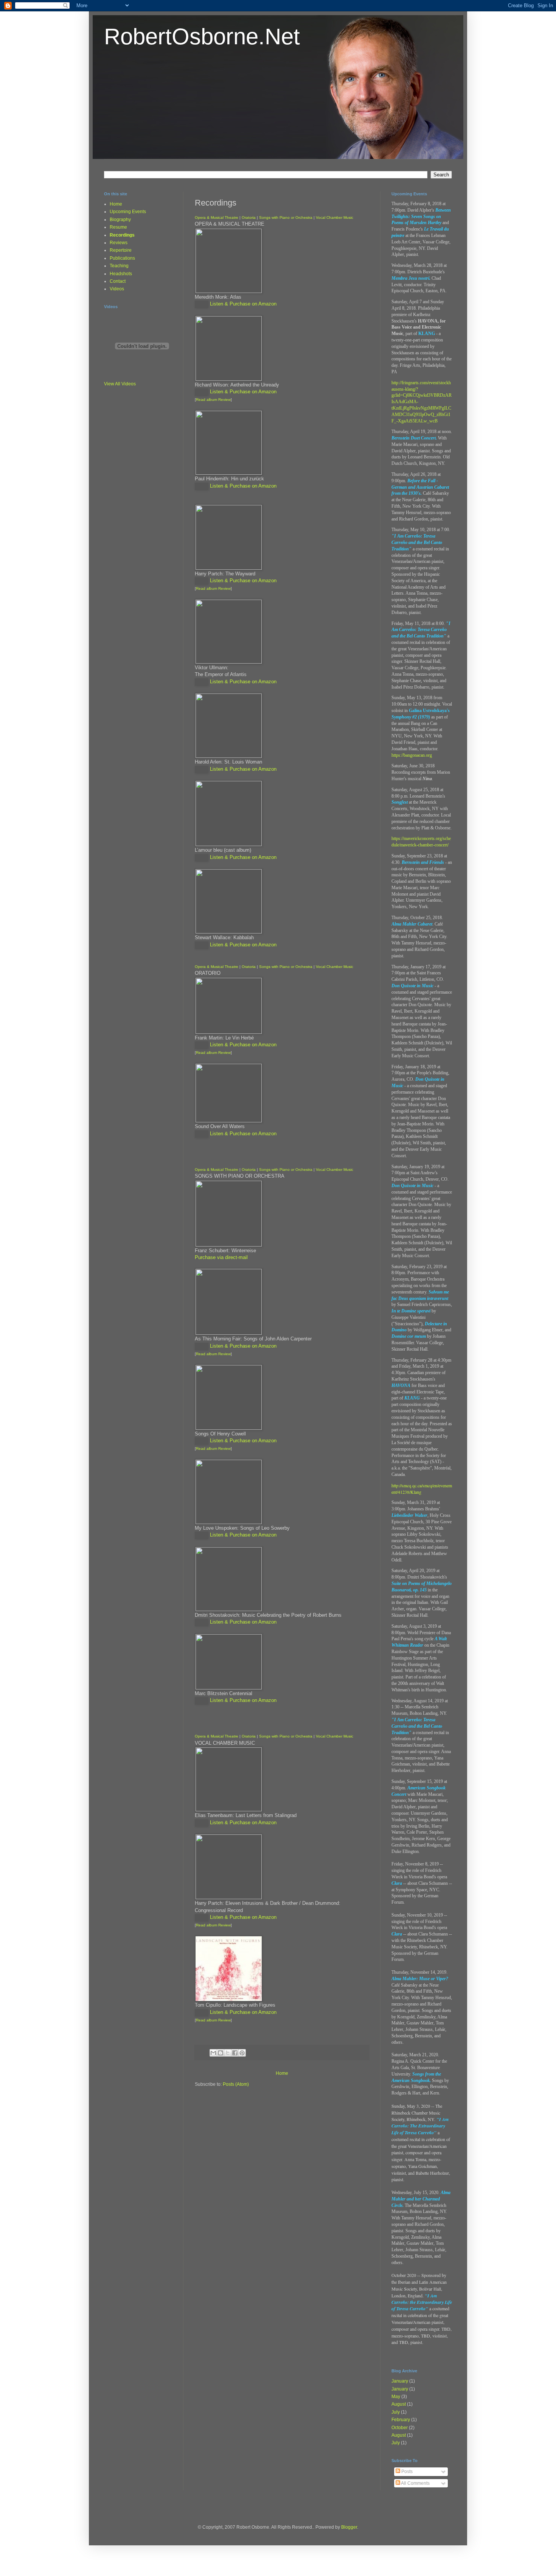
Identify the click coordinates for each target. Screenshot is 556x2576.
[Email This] (213, 2053)
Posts (406, 2472)
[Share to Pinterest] (242, 2053)
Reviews (119, 243)
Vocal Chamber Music (335, 217)
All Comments (415, 2483)
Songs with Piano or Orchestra (286, 217)
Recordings (122, 235)
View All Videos (120, 384)
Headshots (121, 274)
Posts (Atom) (236, 2084)
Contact (118, 281)
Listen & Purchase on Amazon (243, 304)
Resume (118, 227)
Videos (117, 289)
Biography (120, 220)
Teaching (119, 266)
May (396, 2397)
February (401, 2420)
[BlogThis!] (221, 2053)
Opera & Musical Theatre (217, 217)
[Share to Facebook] (235, 2053)
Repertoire (121, 250)
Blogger (349, 2527)
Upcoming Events (128, 212)
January (400, 2381)
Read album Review (213, 400)
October (400, 2428)
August (399, 2404)
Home (282, 2073)
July (396, 2412)
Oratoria (249, 217)
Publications (122, 258)
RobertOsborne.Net (202, 37)
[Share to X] (228, 2053)
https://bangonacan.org (412, 755)
